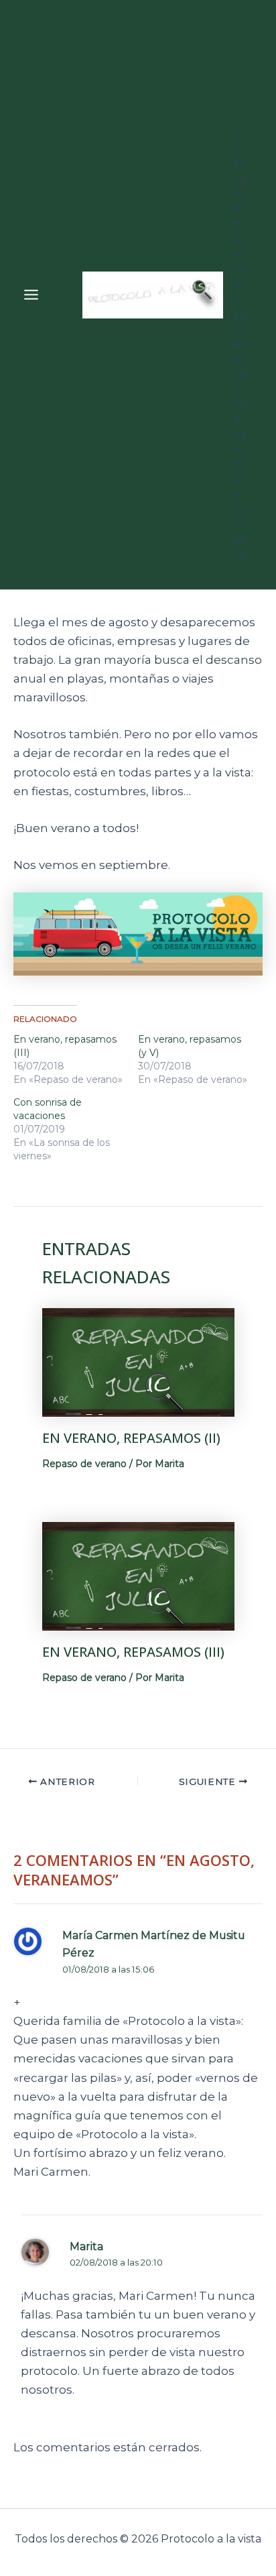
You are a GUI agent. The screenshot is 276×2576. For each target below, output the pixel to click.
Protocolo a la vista (241, 68)
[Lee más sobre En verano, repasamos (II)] (138, 1361)
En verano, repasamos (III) (133, 1652)
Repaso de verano (84, 1464)
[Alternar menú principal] (31, 295)
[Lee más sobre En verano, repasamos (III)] (138, 1575)
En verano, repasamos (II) (131, 1438)
